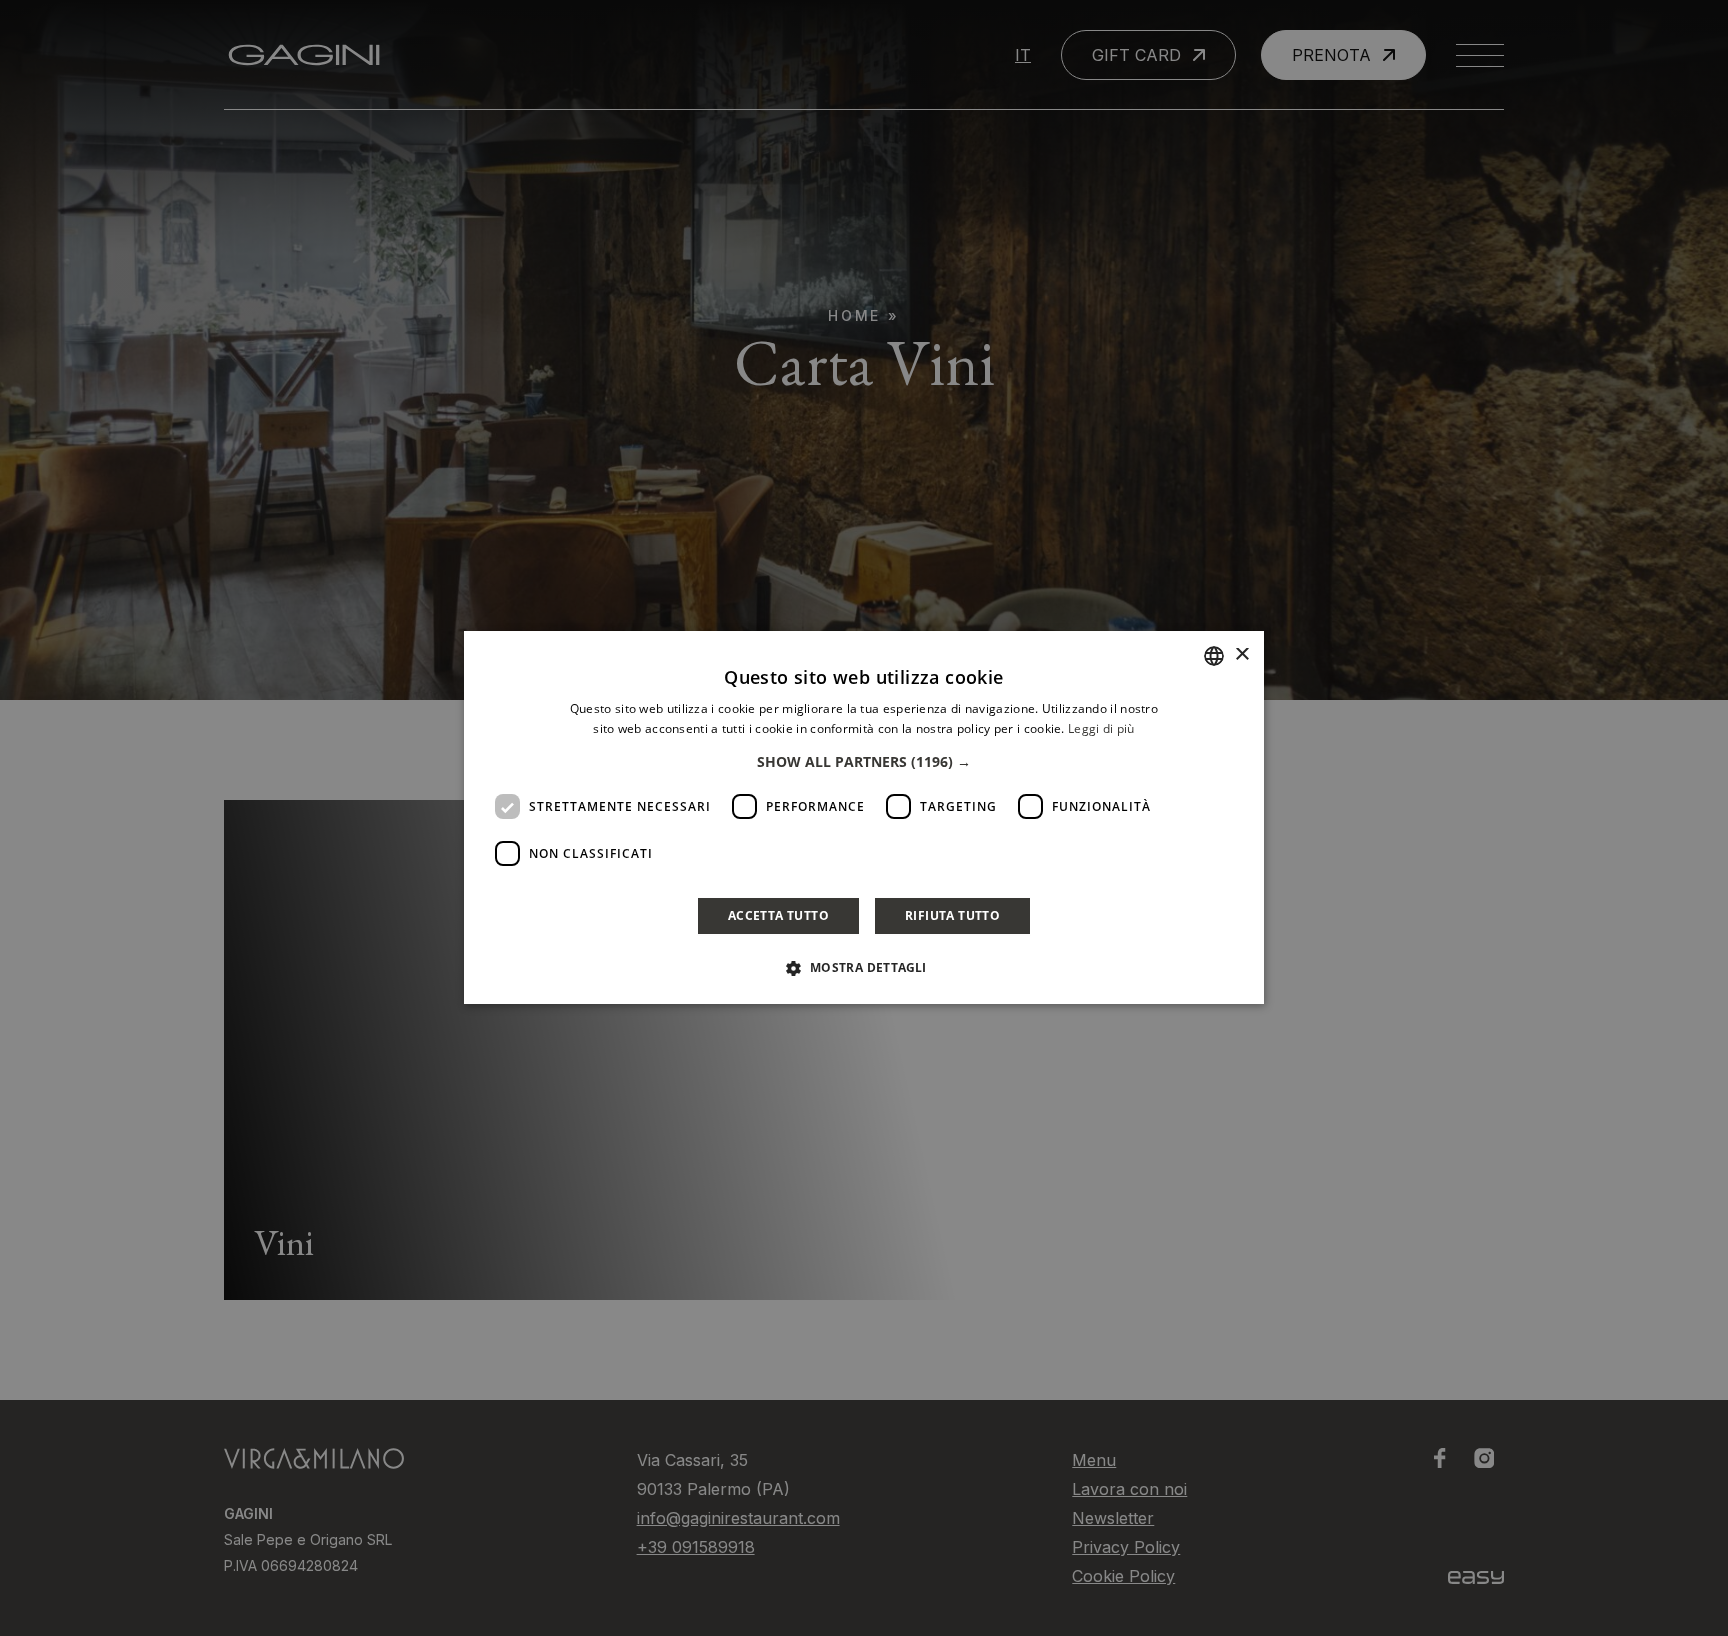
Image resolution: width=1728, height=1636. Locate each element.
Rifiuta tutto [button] (952, 916)
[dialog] (864, 818)
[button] (864, 763)
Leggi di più (1101, 728)
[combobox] (1214, 656)
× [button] (1241, 655)
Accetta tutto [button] (778, 916)
